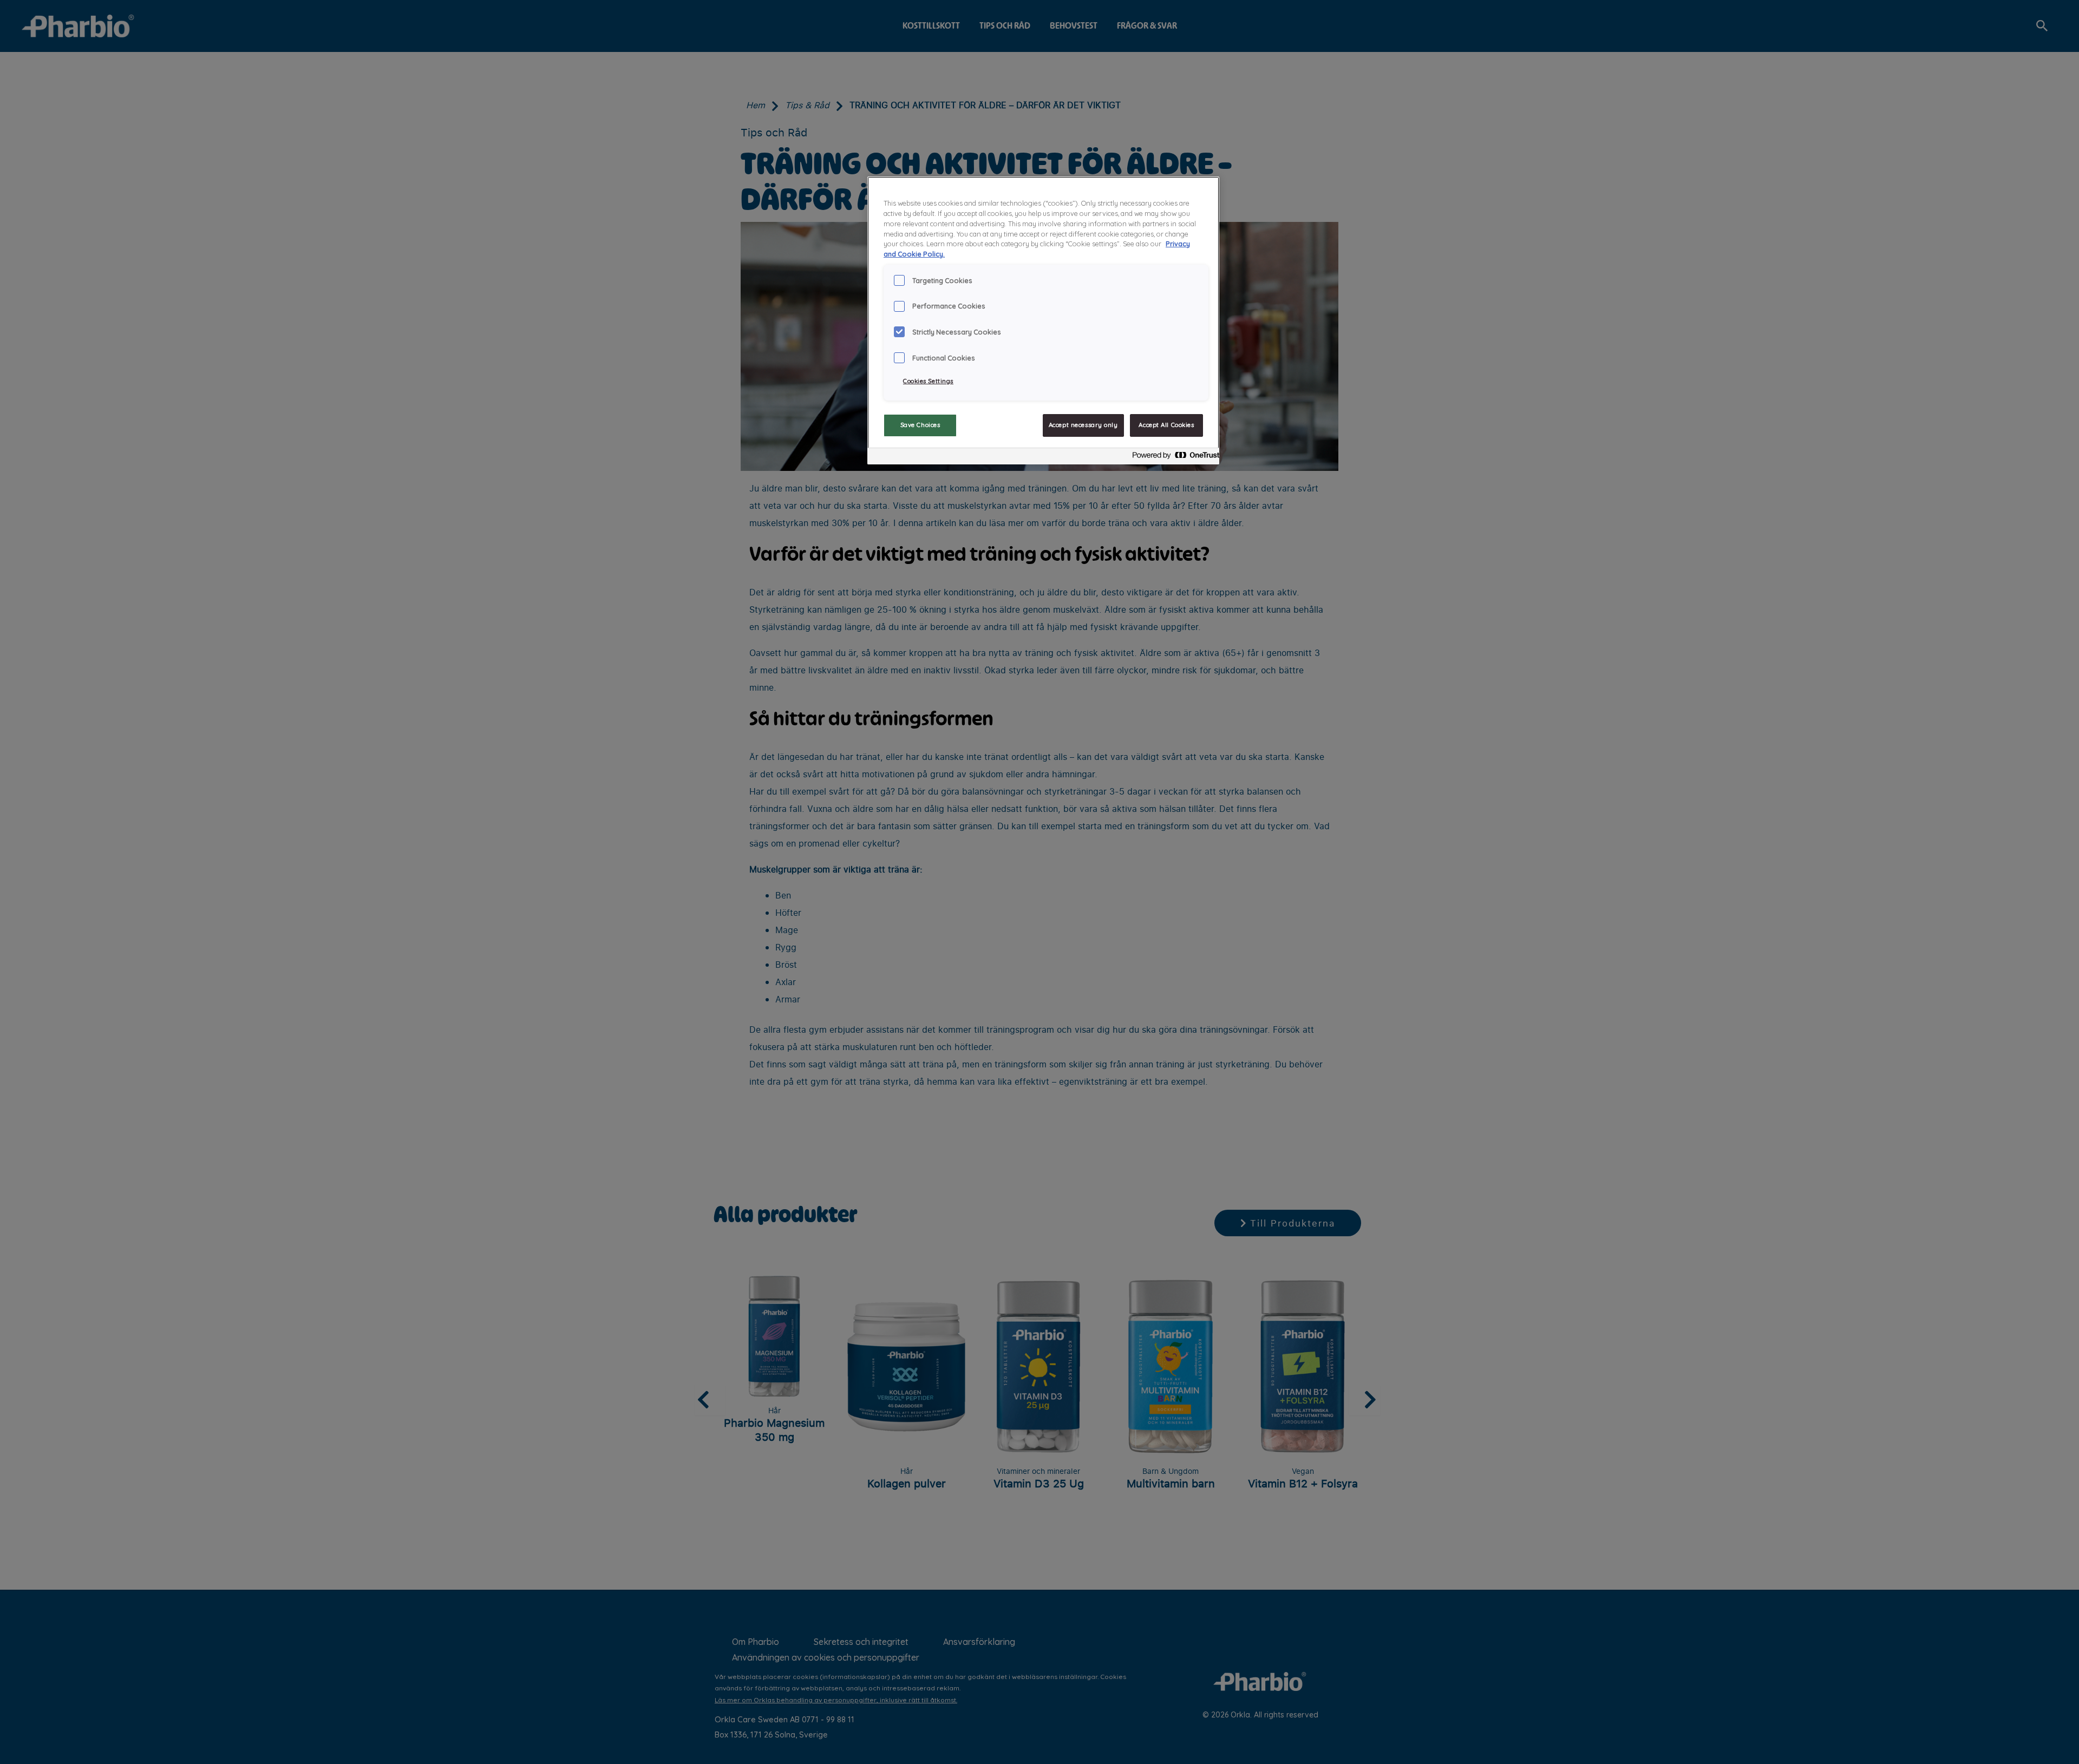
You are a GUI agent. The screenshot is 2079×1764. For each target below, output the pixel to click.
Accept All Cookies (1166, 425)
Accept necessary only (1083, 425)
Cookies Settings (928, 381)
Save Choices (920, 425)
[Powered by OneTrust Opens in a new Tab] (1173, 458)
